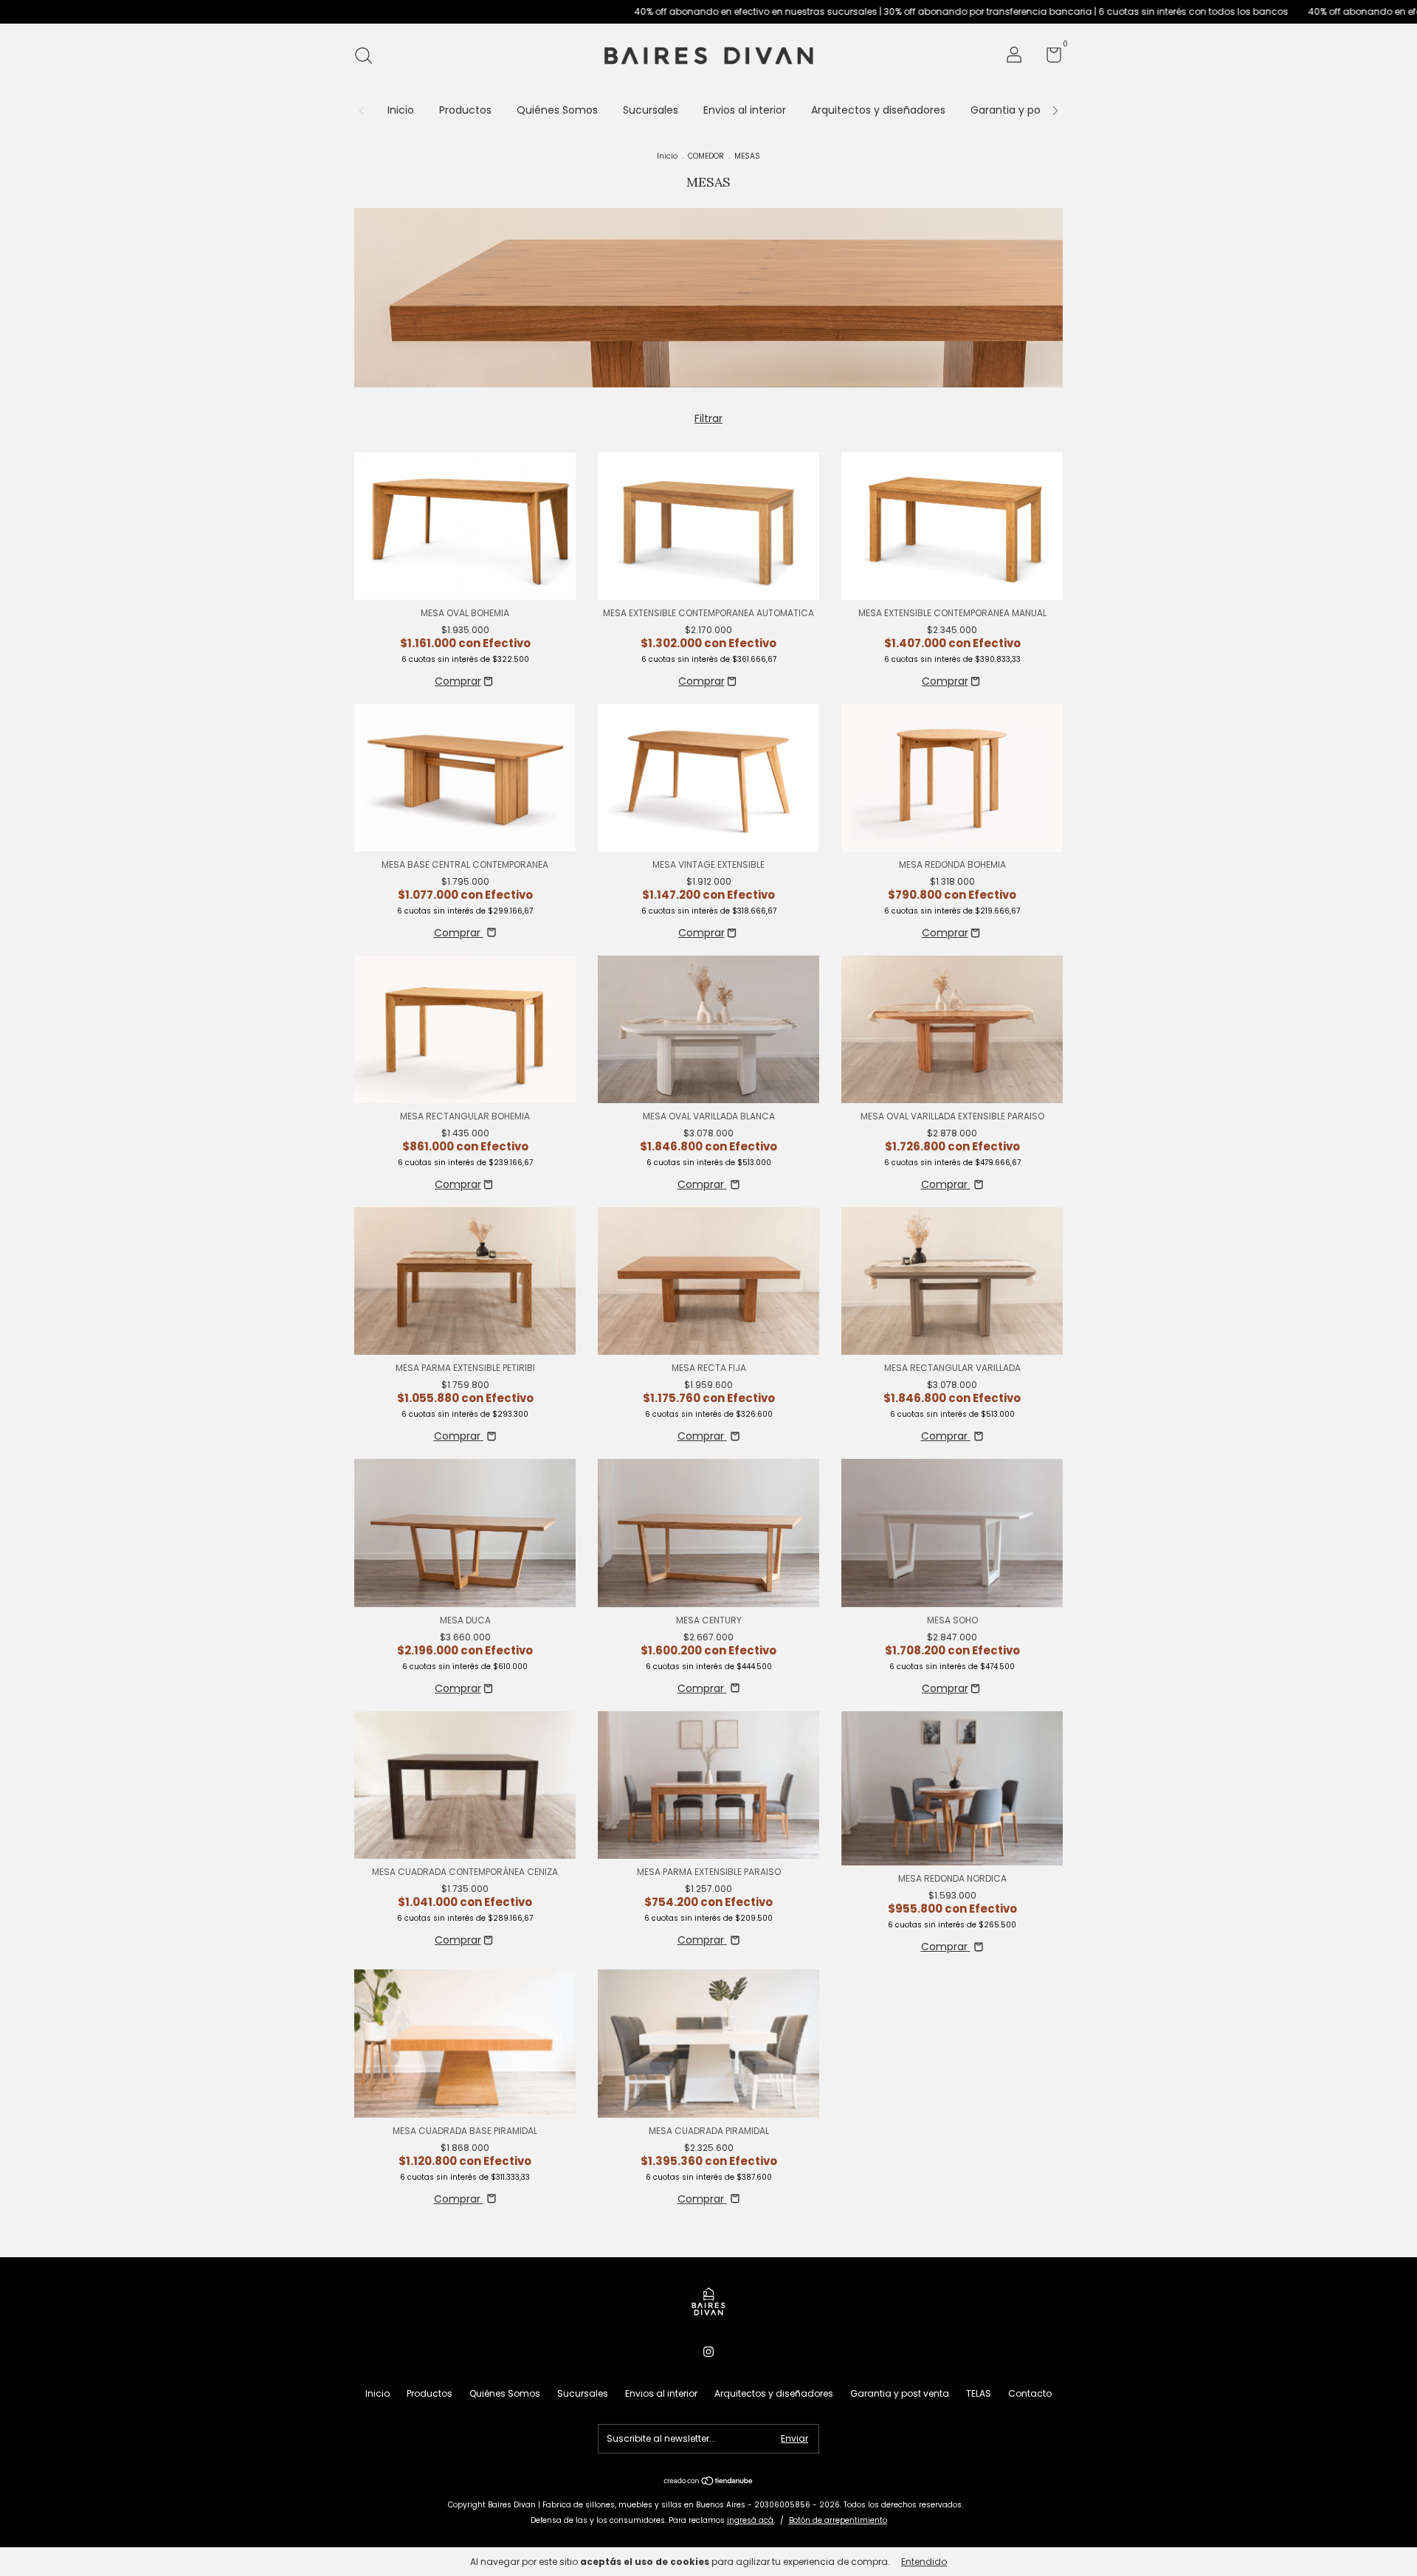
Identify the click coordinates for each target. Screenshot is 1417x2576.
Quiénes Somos (557, 110)
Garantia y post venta (1027, 110)
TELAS (979, 2393)
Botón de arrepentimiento (838, 2520)
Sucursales (651, 110)
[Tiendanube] (709, 2482)
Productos (465, 110)
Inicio (401, 110)
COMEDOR (706, 156)
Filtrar (708, 418)
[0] (1048, 58)
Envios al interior (745, 110)
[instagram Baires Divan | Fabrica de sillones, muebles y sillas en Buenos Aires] (708, 2352)
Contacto (1030, 2393)
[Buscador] (369, 56)
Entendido (924, 2562)
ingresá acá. (751, 2520)
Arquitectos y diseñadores (878, 110)
